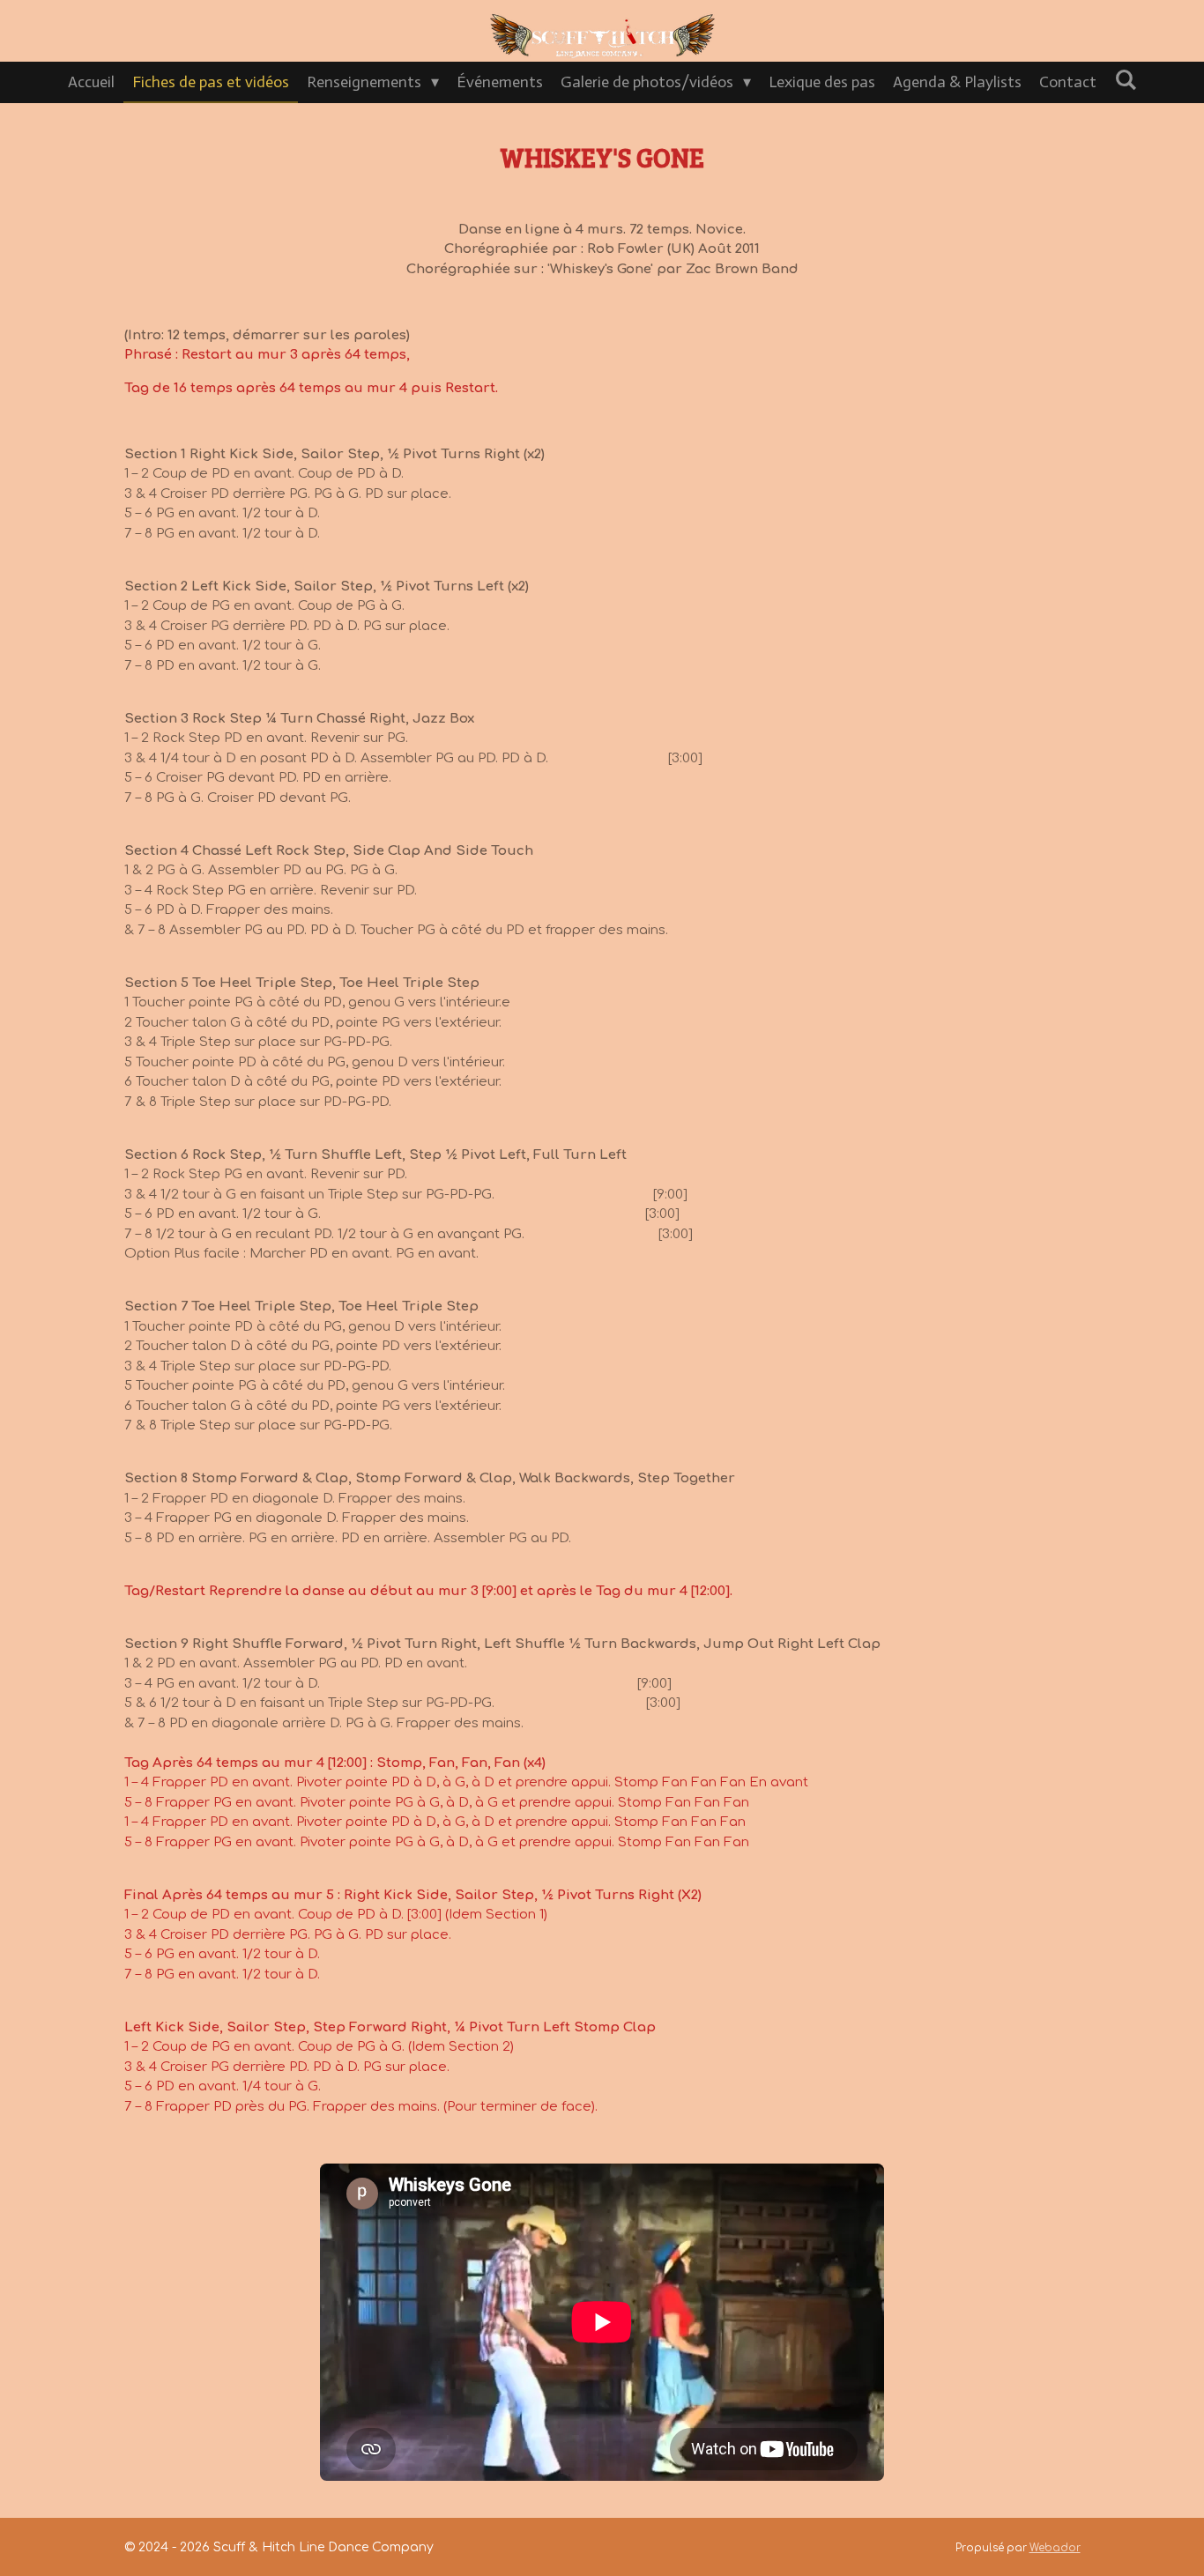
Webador (1055, 2548)
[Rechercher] (1125, 80)
